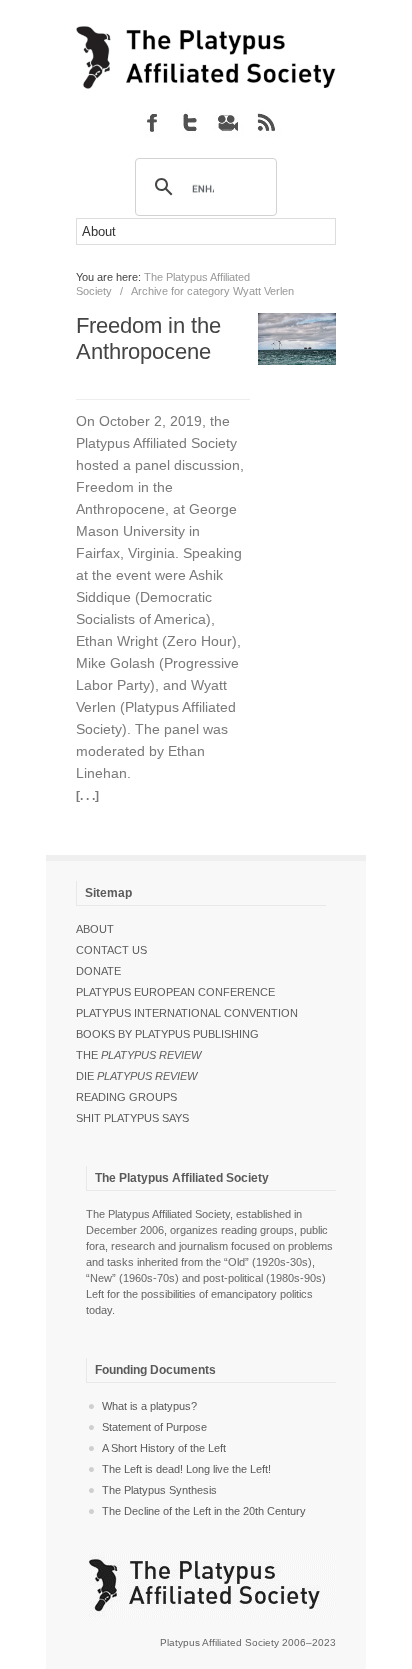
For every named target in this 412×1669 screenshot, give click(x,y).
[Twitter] (190, 122)
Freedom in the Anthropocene (148, 338)
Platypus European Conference (175, 992)
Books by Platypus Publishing (167, 1034)
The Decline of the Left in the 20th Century (204, 1511)
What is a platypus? (149, 1406)
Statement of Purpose (154, 1427)
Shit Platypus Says (132, 1118)
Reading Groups (126, 1097)
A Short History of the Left (164, 1448)
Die (136, 1076)
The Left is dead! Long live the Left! (186, 1469)
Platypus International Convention (187, 1013)
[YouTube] (228, 122)
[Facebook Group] (152, 122)
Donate (98, 971)
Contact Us (111, 950)
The (138, 1055)
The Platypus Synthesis (159, 1490)
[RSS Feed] (266, 122)
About (95, 929)
